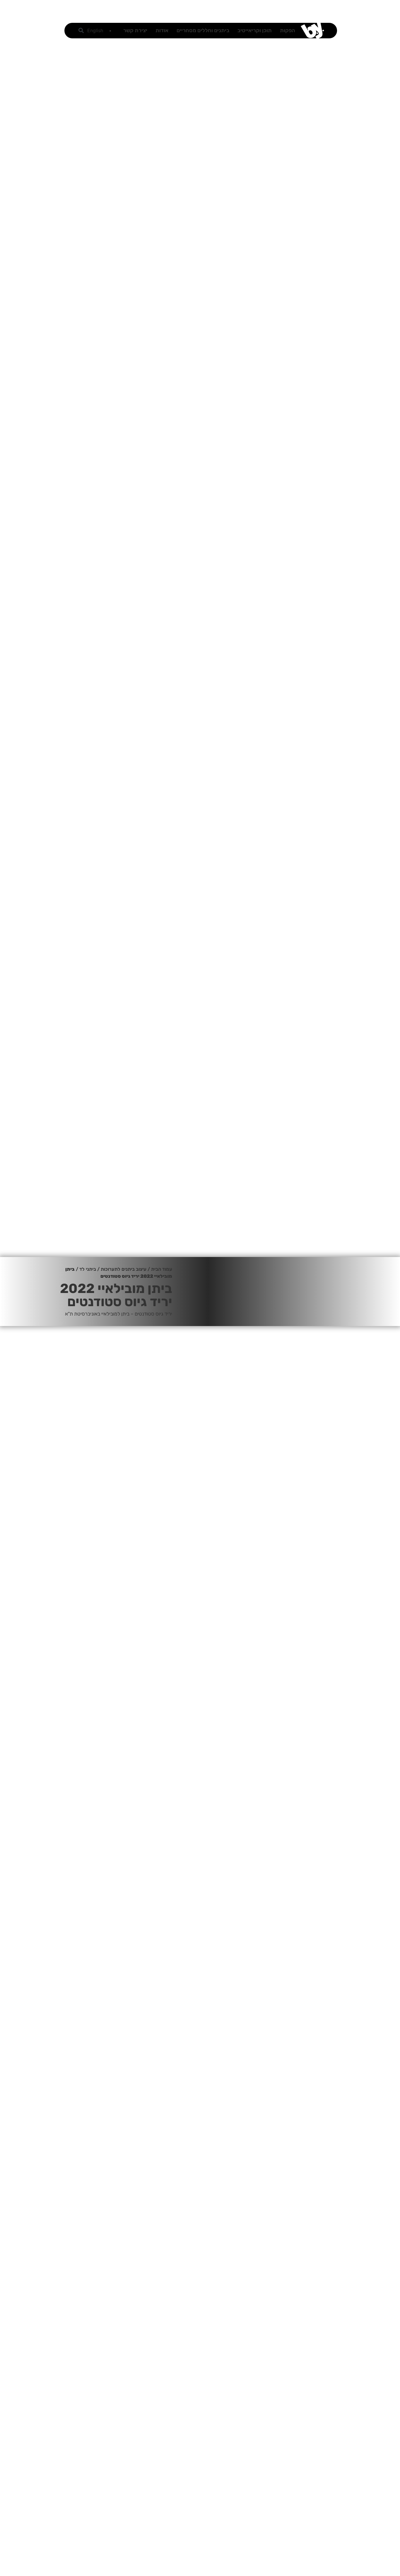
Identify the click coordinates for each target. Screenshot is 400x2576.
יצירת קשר (135, 30)
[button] (81, 31)
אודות (162, 30)
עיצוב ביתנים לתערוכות (124, 1269)
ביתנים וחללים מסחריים (203, 30)
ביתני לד (88, 1269)
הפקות (288, 30)
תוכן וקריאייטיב (255, 30)
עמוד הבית (162, 1269)
